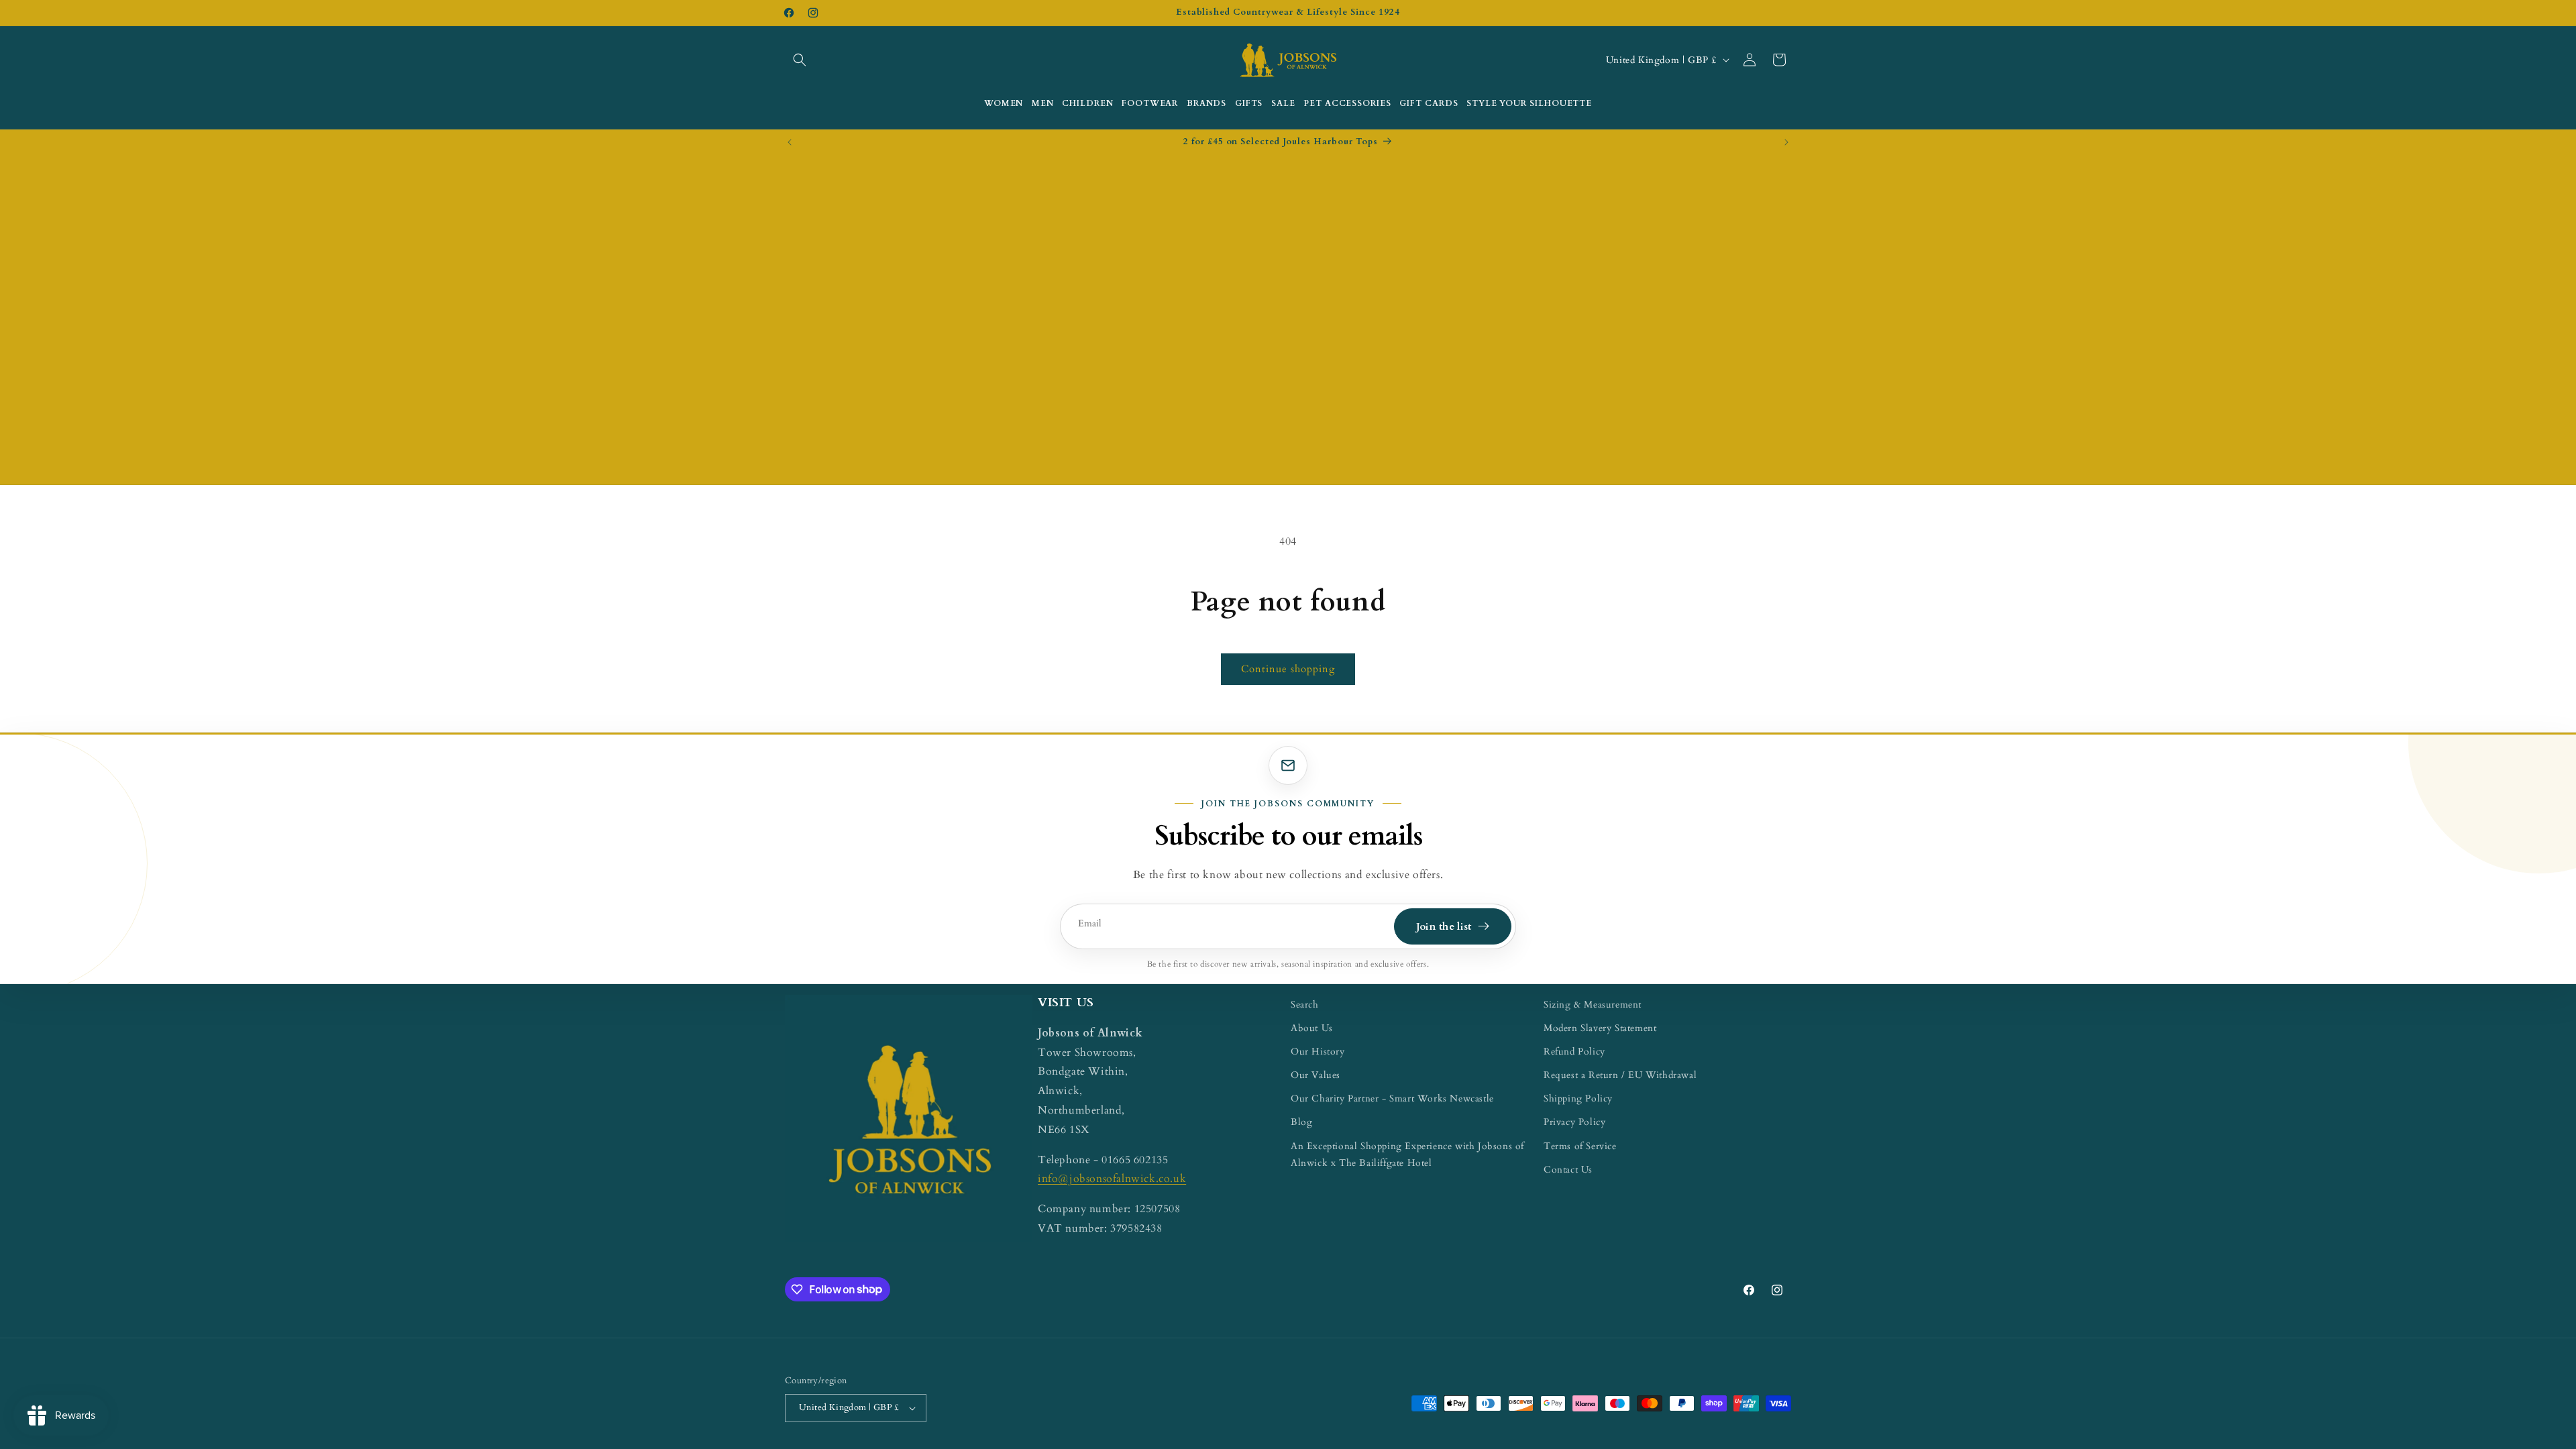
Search (1305, 1005)
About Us (1312, 1028)
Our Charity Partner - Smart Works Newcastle (1392, 1098)
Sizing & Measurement (1593, 1005)
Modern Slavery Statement (1600, 1028)
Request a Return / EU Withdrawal (1620, 1075)
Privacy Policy (1574, 1122)
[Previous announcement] (790, 142)
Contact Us (1568, 1170)
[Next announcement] (1786, 142)
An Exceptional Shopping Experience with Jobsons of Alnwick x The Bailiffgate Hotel (1407, 1155)
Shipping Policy (1578, 1098)
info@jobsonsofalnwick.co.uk (1112, 1179)
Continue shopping (1288, 669)
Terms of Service (1580, 1146)
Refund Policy (1574, 1052)
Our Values (1316, 1075)
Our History (1318, 1052)
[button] (800, 60)
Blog (1301, 1122)
